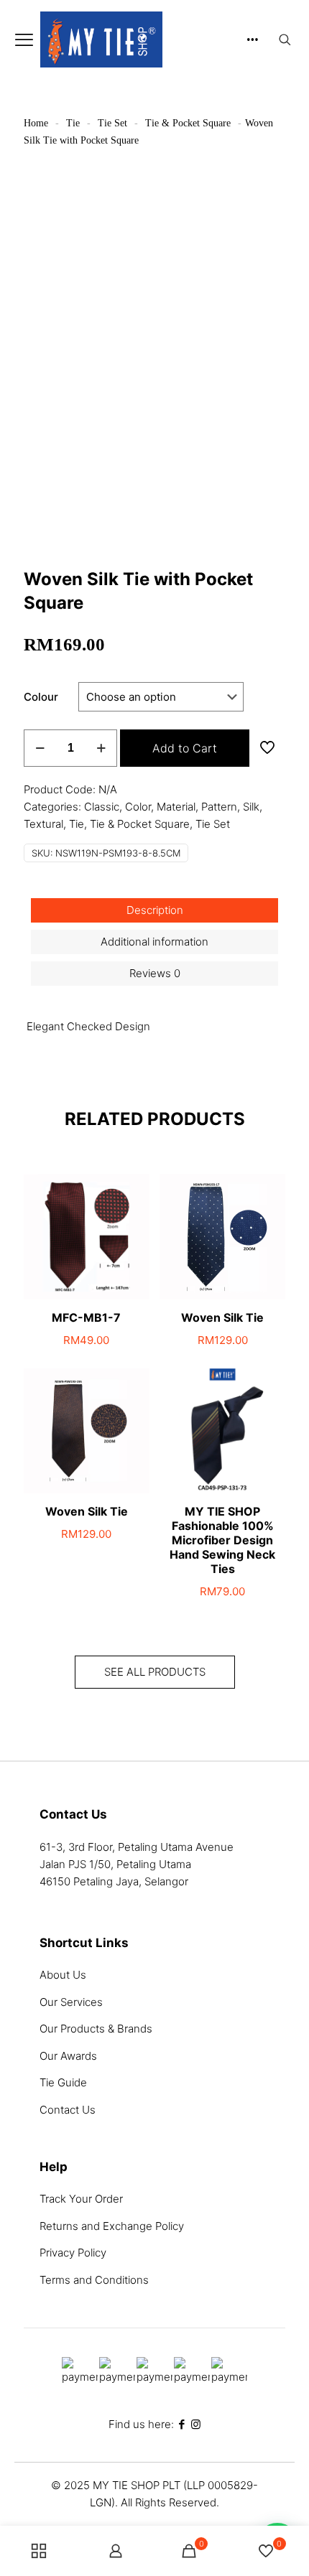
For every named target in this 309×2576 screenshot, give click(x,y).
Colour (41, 697)
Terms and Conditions (94, 2280)
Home (36, 123)
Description (155, 910)
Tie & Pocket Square (188, 123)
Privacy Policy (73, 2253)
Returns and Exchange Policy (112, 2226)
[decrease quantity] (40, 748)
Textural (43, 824)
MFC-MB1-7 (86, 1317)
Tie (73, 123)
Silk (251, 807)
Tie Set (112, 123)
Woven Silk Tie (222, 1317)
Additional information (154, 942)
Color (138, 807)
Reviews (155, 973)
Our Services (71, 2002)
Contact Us (68, 2110)
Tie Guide (63, 2082)
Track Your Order (81, 2199)
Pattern (219, 807)
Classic (102, 807)
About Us (63, 1975)
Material (176, 807)
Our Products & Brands (96, 2029)
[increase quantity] (101, 748)
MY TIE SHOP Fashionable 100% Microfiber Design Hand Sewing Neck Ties (222, 1540)
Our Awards (68, 2056)
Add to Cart (185, 748)
